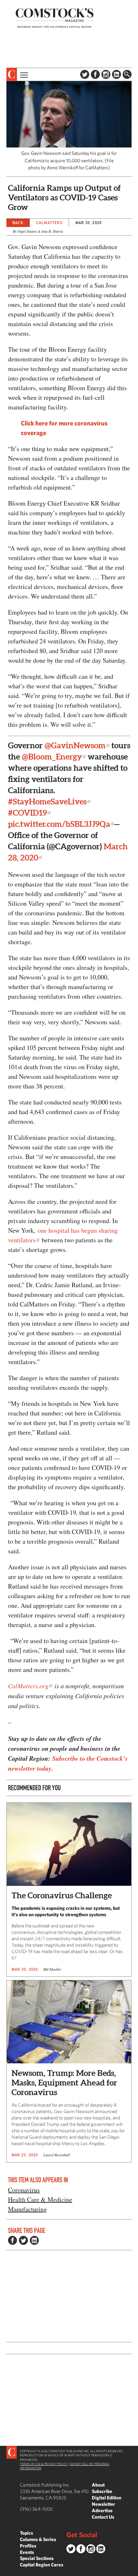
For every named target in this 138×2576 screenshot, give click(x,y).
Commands (5, 2571)
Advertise (102, 2510)
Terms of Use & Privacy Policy (44, 2464)
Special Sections (37, 2558)
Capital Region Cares (42, 2565)
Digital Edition (107, 2498)
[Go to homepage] (55, 18)
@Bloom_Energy (52, 757)
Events (27, 2552)
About (98, 2485)
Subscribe (102, 2491)
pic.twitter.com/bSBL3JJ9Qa (59, 824)
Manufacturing (27, 2209)
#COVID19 (27, 813)
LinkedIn (116, 74)
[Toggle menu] (23, 74)
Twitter (85, 74)
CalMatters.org (28, 1686)
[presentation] (12, 74)
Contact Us (103, 2517)
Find (127, 74)
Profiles (28, 2546)
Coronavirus (24, 2190)
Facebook (95, 74)
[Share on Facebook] (13, 2240)
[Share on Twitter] (23, 2240)
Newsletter (103, 2504)
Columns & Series (38, 2539)
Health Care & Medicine (40, 2199)
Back (18, 223)
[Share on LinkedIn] (34, 2240)
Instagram (106, 74)
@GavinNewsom (75, 745)
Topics (26, 2533)
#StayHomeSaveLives (47, 801)
